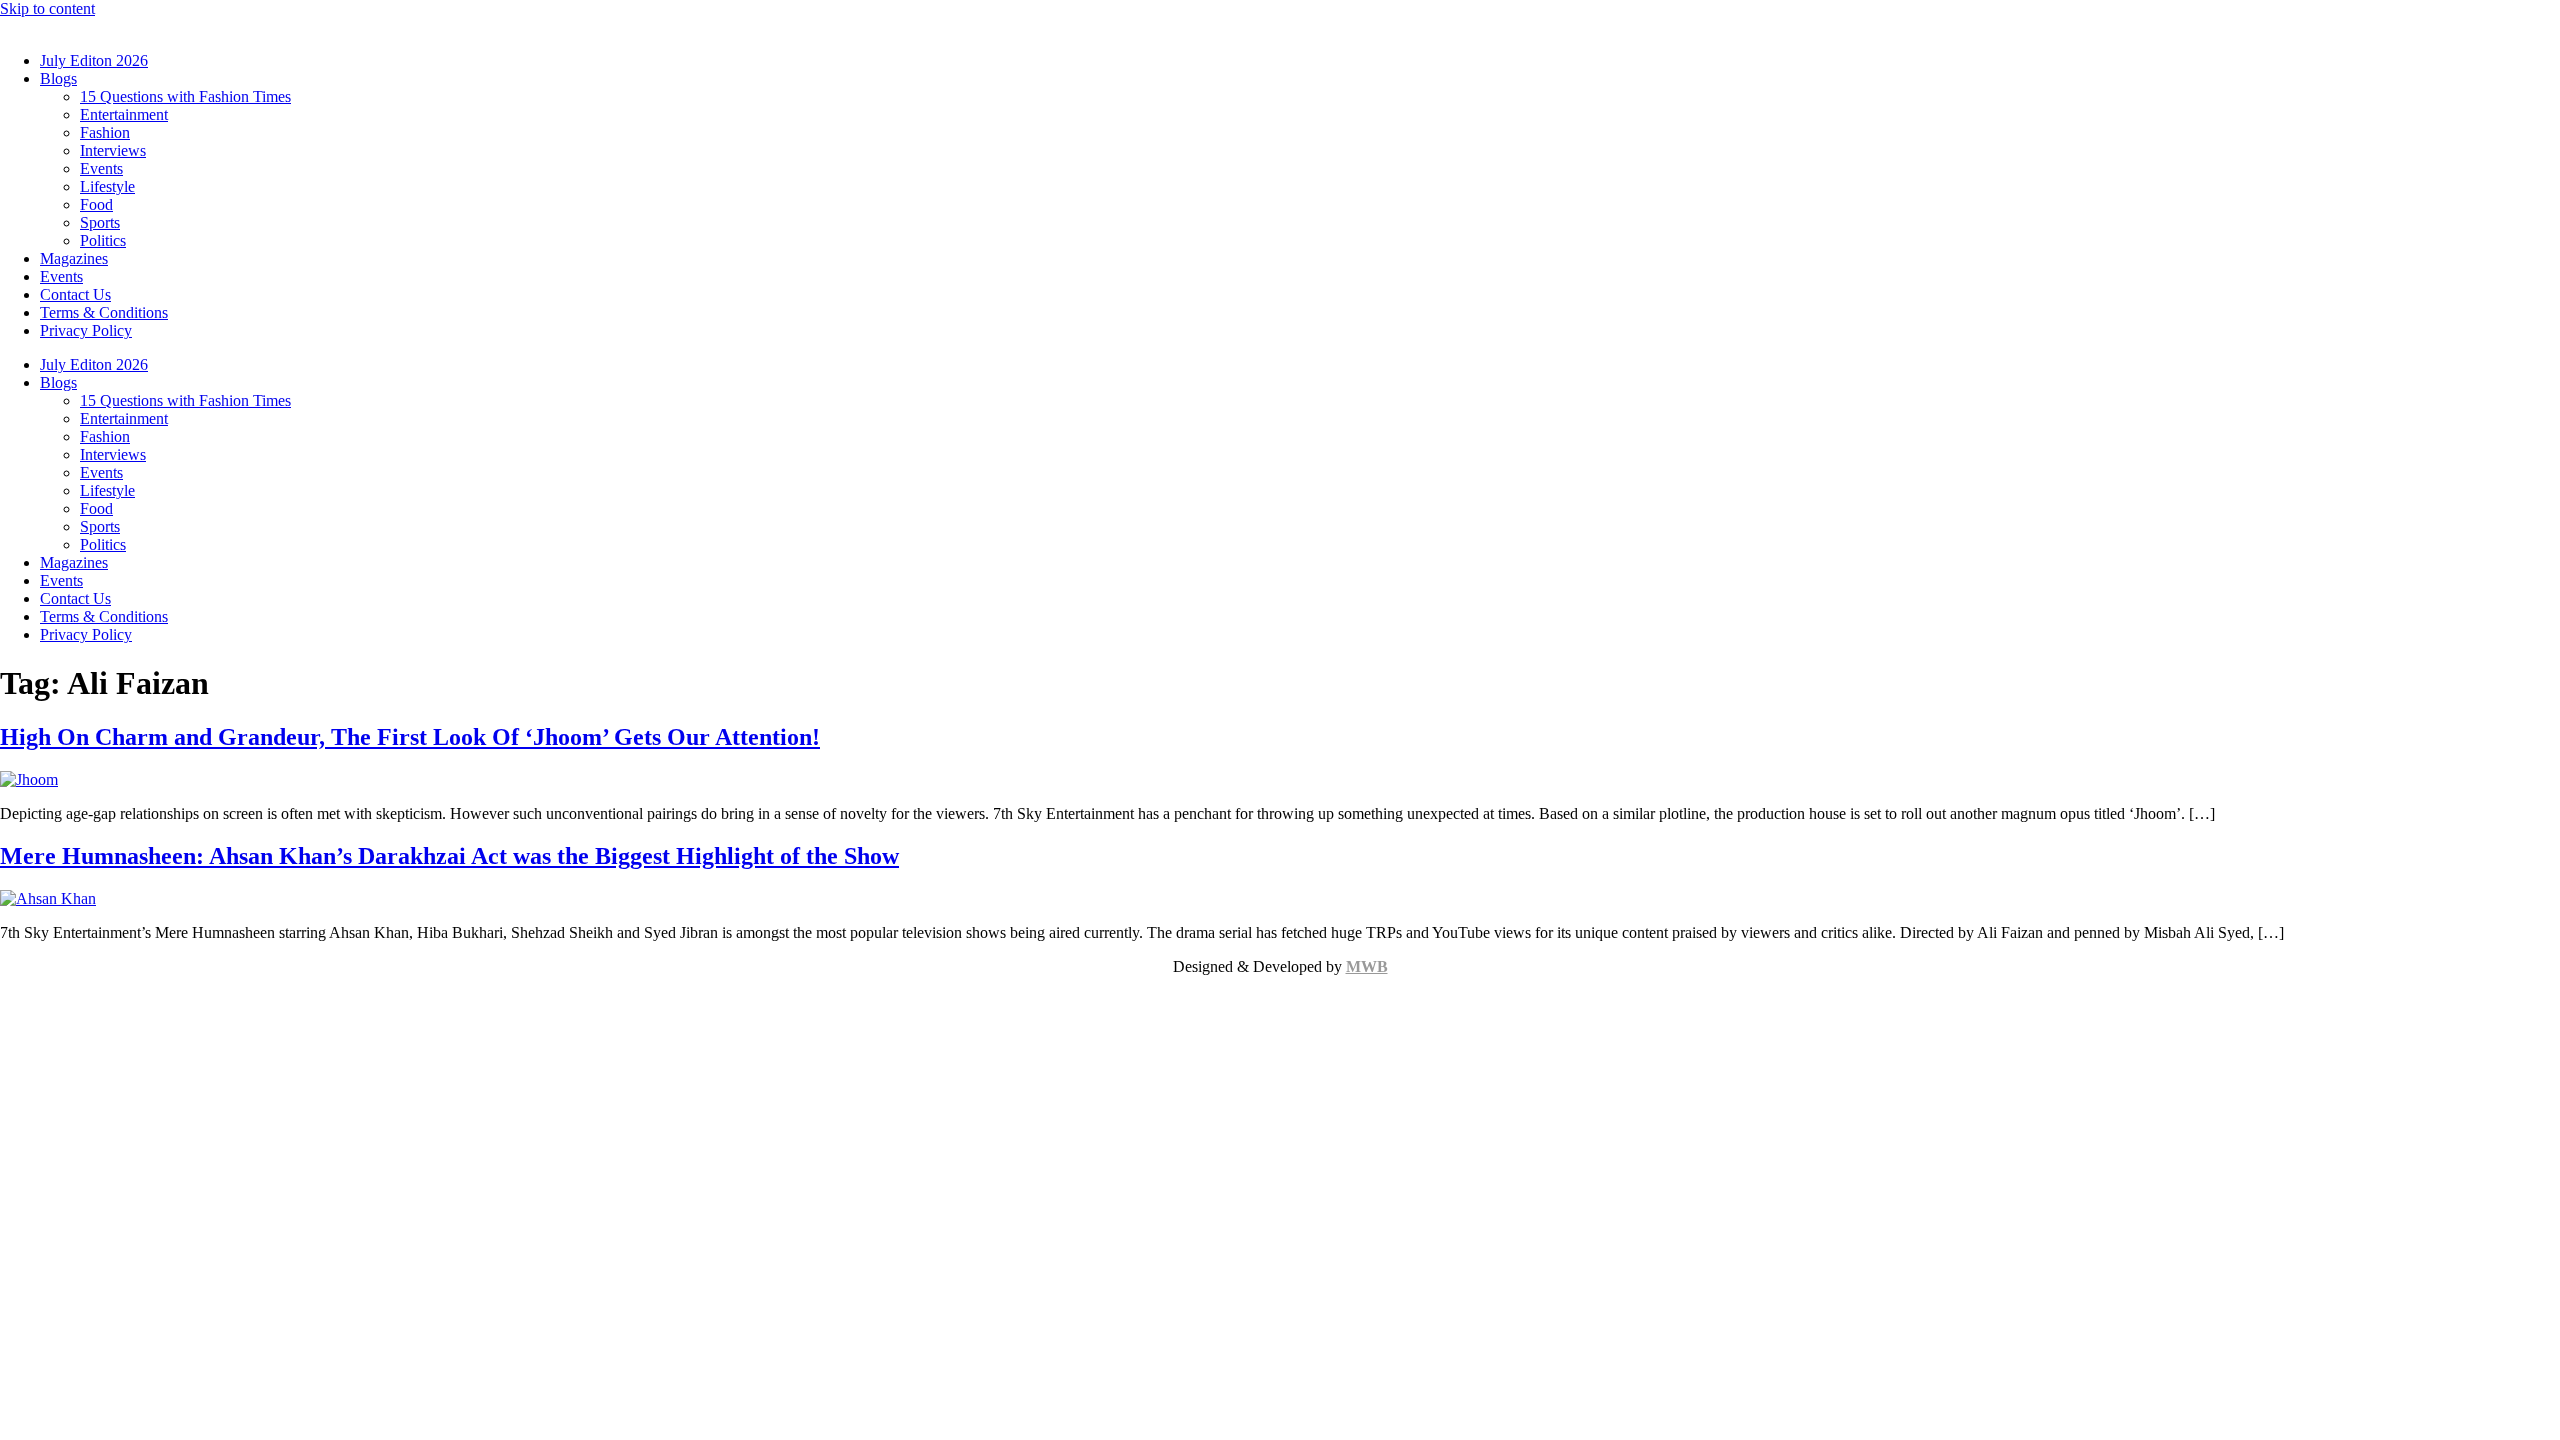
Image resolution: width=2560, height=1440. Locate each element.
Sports (100, 222)
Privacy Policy (86, 330)
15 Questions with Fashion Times (185, 96)
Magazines (74, 258)
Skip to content (47, 8)
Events (101, 168)
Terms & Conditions (104, 312)
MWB (1367, 966)
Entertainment (124, 114)
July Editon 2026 (94, 60)
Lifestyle (107, 186)
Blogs (58, 78)
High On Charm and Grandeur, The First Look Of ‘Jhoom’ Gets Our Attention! (410, 737)
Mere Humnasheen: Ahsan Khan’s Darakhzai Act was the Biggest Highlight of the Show (449, 856)
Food (96, 204)
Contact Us (75, 294)
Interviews (113, 150)
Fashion (105, 132)
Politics (103, 240)
